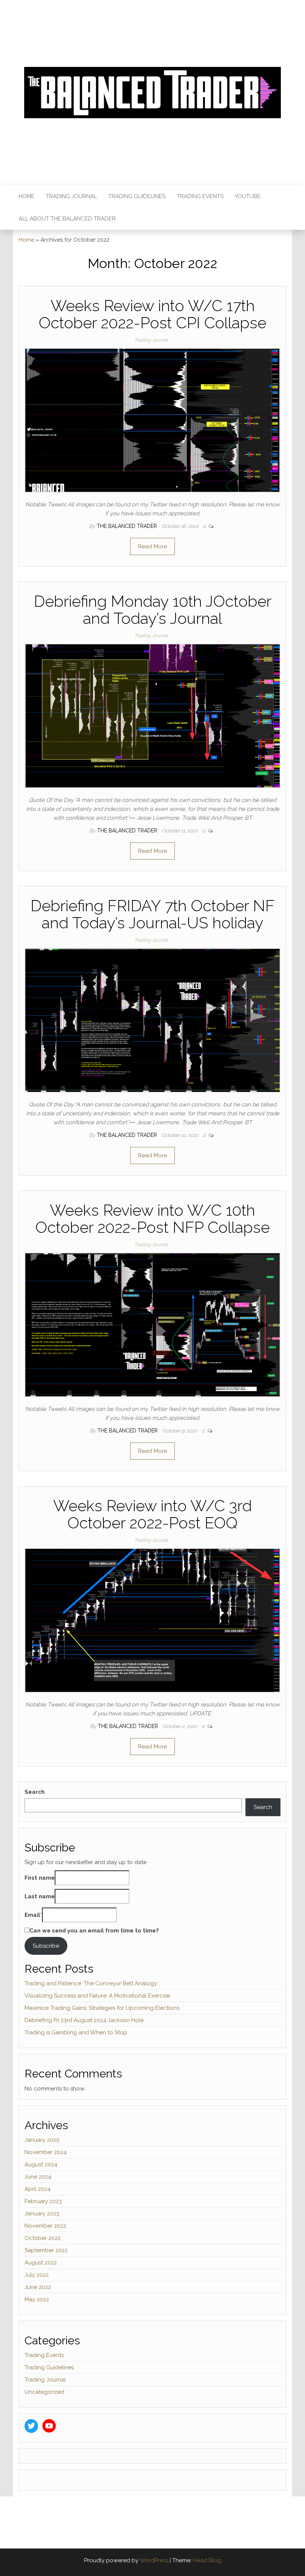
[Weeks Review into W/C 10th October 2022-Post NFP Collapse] (152, 1324)
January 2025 (42, 2140)
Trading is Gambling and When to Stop (76, 2032)
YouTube (248, 196)
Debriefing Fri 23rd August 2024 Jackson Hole (84, 2020)
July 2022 (37, 2275)
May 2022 (37, 2299)
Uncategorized (44, 2392)
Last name (40, 1896)
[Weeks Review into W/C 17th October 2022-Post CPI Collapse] (152, 420)
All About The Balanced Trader (67, 219)
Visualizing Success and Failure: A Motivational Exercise (97, 1996)
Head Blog (207, 2560)
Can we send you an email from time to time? (94, 1931)
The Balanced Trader (128, 526)
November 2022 (45, 2226)
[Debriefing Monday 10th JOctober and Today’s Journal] (152, 716)
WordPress (154, 2560)
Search (35, 1792)
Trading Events (200, 196)
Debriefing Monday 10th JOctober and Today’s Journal (153, 610)
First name (40, 1878)
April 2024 (38, 2189)
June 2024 (38, 2177)
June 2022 (38, 2287)
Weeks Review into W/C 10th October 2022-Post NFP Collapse (152, 1219)
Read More (152, 547)
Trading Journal (71, 196)
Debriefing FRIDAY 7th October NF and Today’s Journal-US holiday (152, 914)
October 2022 (43, 2238)
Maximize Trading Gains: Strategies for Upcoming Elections (102, 2008)
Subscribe (46, 1946)
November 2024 (46, 2152)
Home (27, 196)
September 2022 (46, 2250)
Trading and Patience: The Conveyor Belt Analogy (91, 1983)
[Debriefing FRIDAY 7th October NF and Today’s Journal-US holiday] (152, 1020)
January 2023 (42, 2214)
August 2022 (41, 2263)
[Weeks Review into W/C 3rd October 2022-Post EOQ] (152, 1620)
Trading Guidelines (137, 196)
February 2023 (43, 2201)
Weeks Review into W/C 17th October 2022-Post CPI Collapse (152, 314)
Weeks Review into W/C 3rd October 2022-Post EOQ (152, 1514)
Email (32, 1915)
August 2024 (41, 2164)
